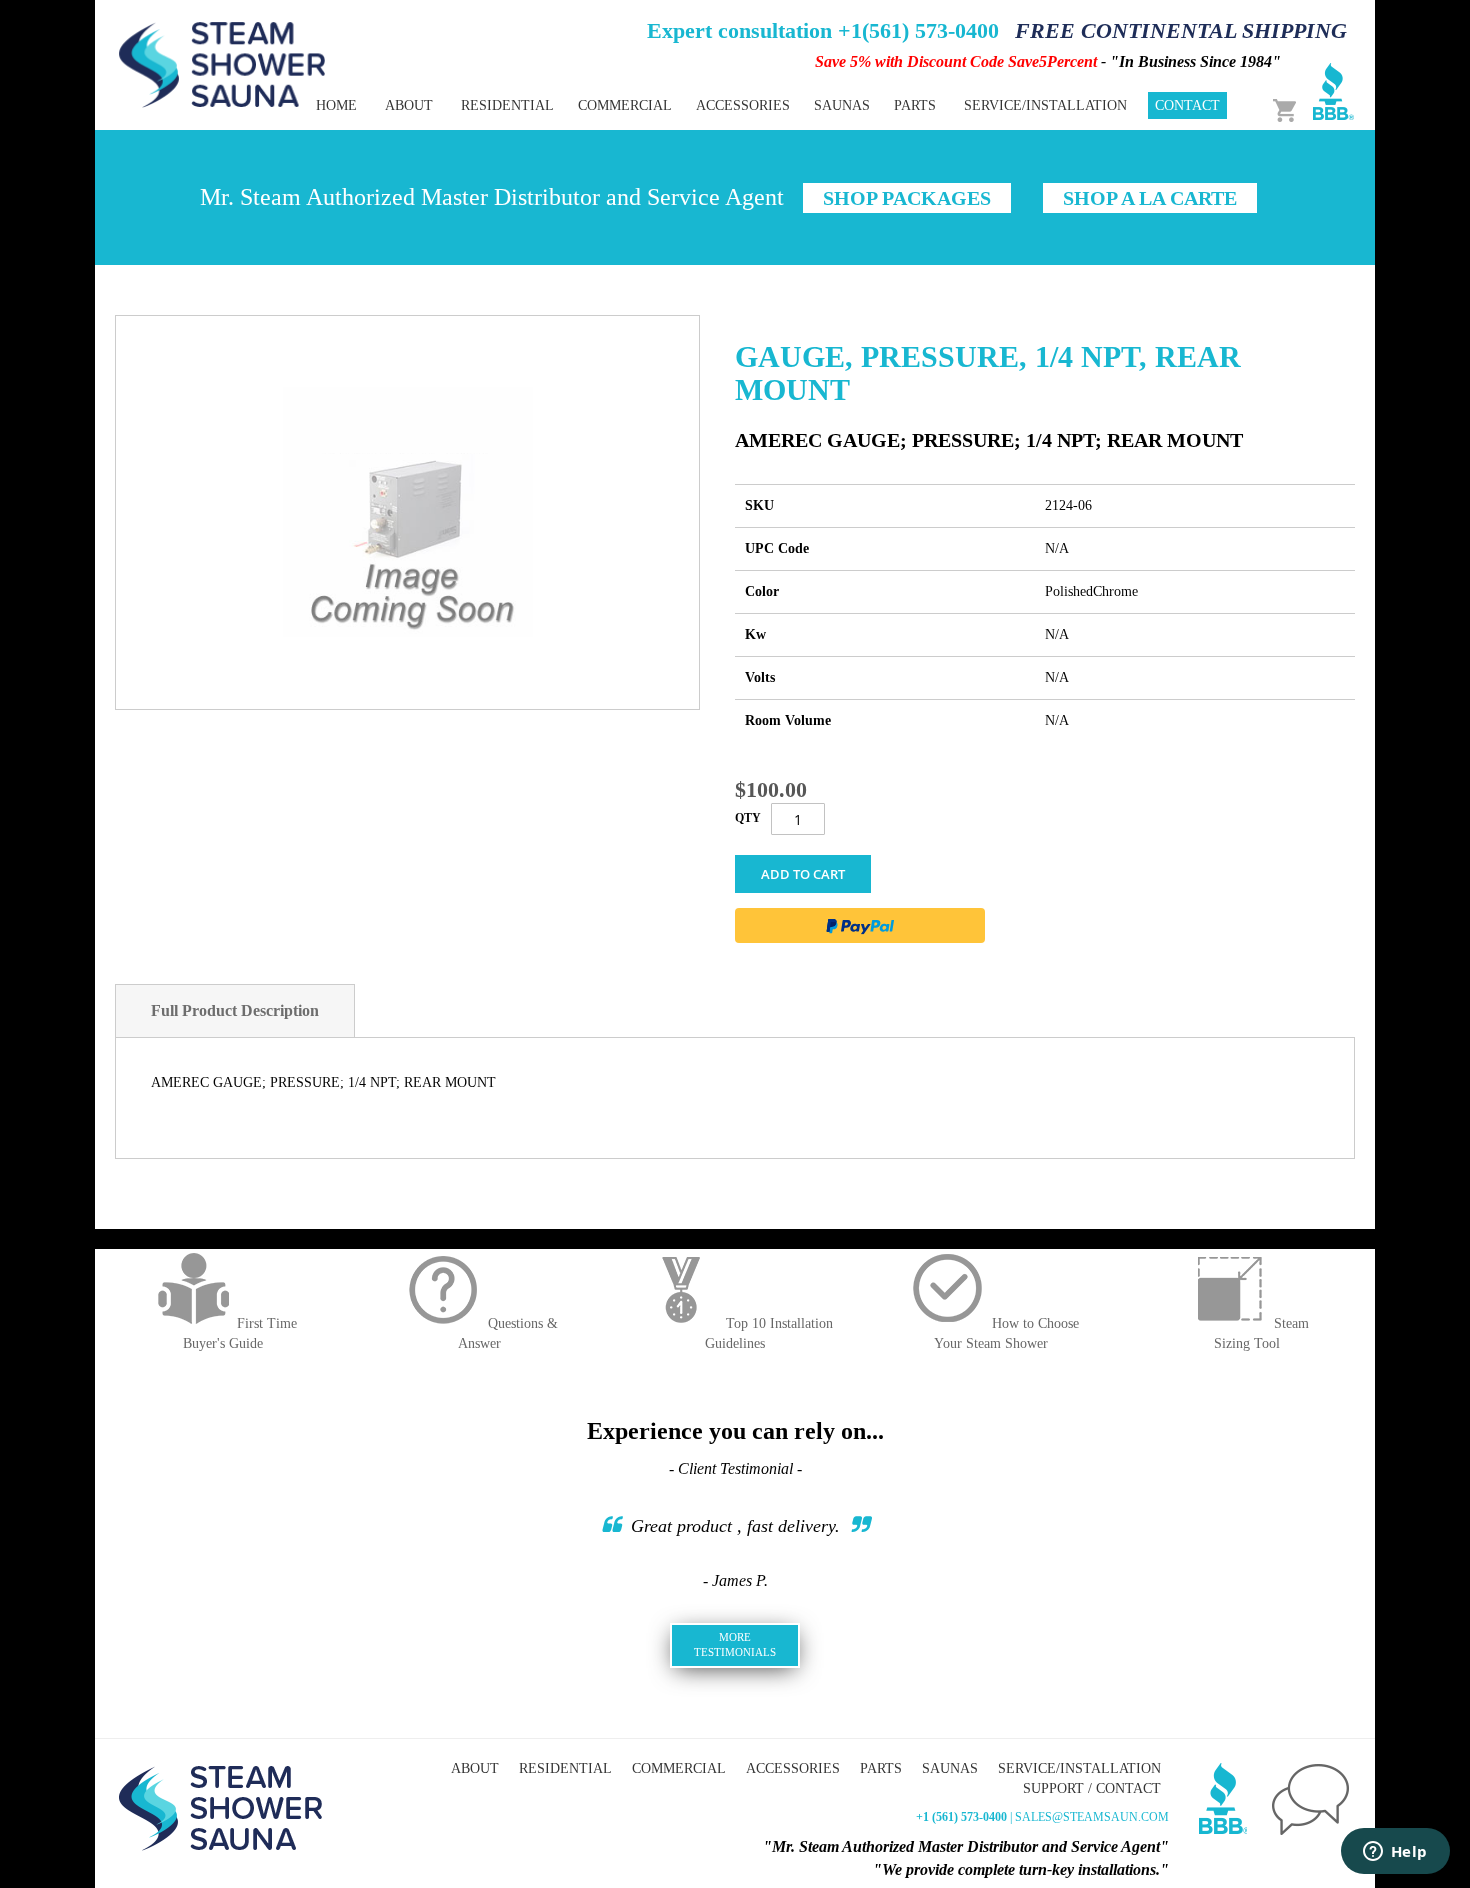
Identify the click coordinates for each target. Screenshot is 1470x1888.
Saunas (950, 1768)
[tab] (235, 1011)
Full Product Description (235, 1010)
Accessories (793, 1768)
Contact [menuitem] (1187, 105)
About (475, 1768)
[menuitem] (507, 105)
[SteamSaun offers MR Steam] (222, 63)
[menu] (665, 105)
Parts (881, 1768)
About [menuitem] (409, 105)
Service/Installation (1079, 1768)
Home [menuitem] (336, 105)
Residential (565, 1768)
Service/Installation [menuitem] (1045, 105)
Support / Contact (1092, 1788)
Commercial (679, 1768)
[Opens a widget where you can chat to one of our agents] (1395, 1853)
